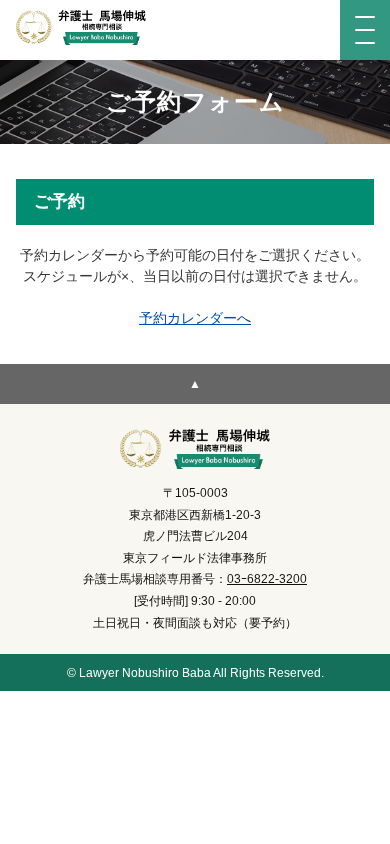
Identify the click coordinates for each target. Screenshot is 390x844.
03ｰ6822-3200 (267, 579)
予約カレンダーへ (195, 318)
